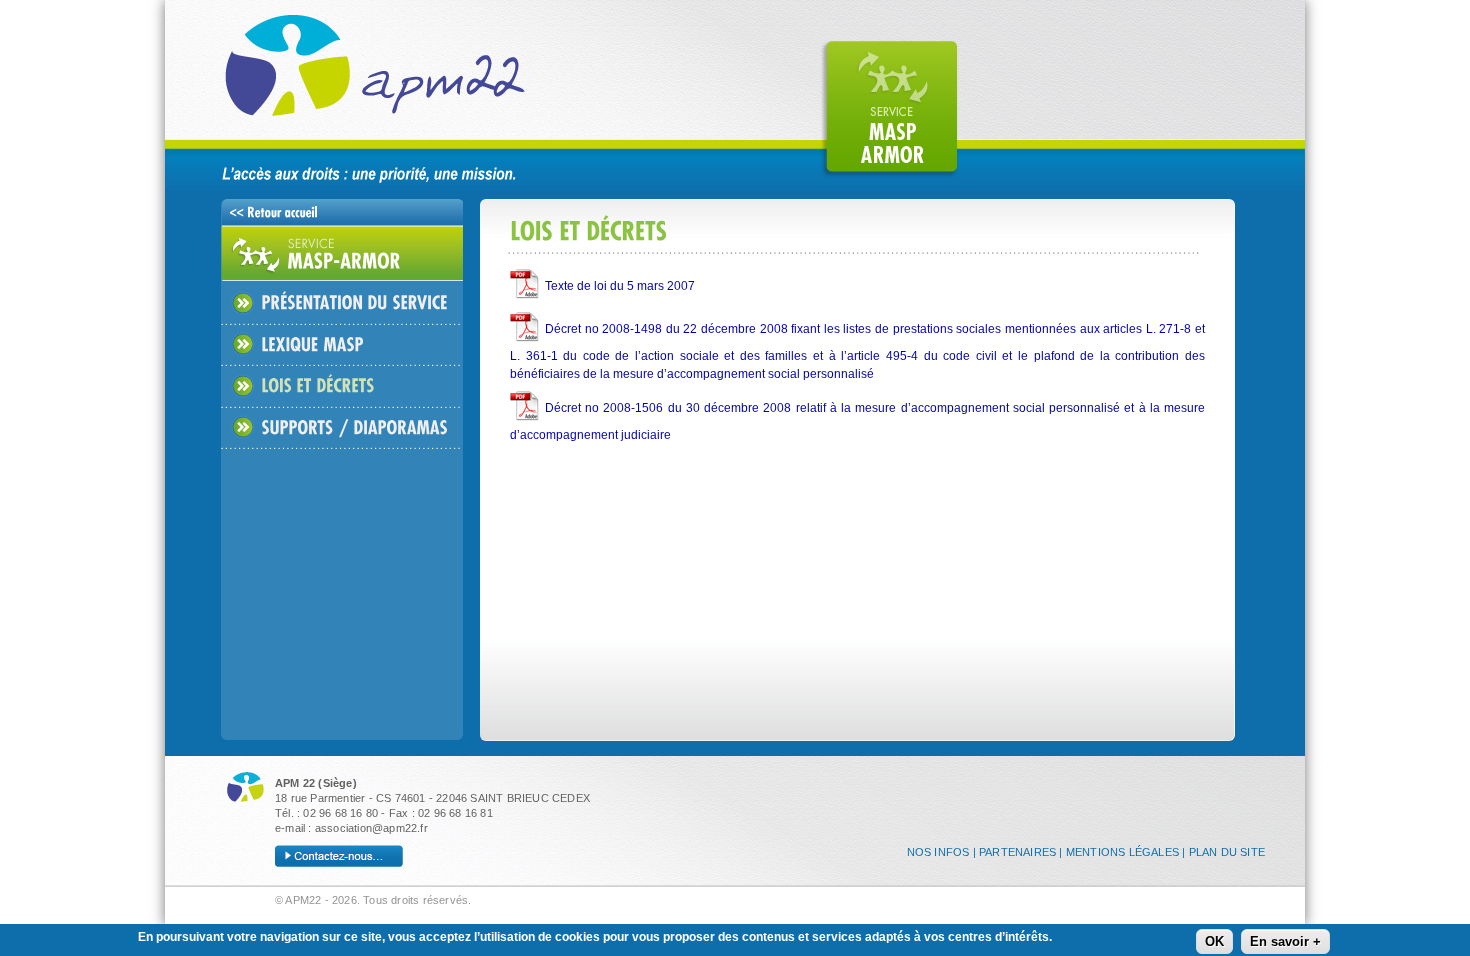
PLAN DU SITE (1227, 852)
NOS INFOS (938, 852)
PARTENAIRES (1017, 852)
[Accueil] (415, 82)
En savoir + (1285, 941)
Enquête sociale (1168, 108)
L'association (610, 108)
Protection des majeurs (749, 108)
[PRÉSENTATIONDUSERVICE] (334, 302)
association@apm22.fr (371, 828)
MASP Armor (889, 108)
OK (1214, 941)
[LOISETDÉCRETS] (297, 385)
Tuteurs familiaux (1028, 108)
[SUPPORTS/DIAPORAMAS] (334, 427)
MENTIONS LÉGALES (1122, 852)
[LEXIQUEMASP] (292, 344)
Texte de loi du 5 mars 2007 (620, 286)
